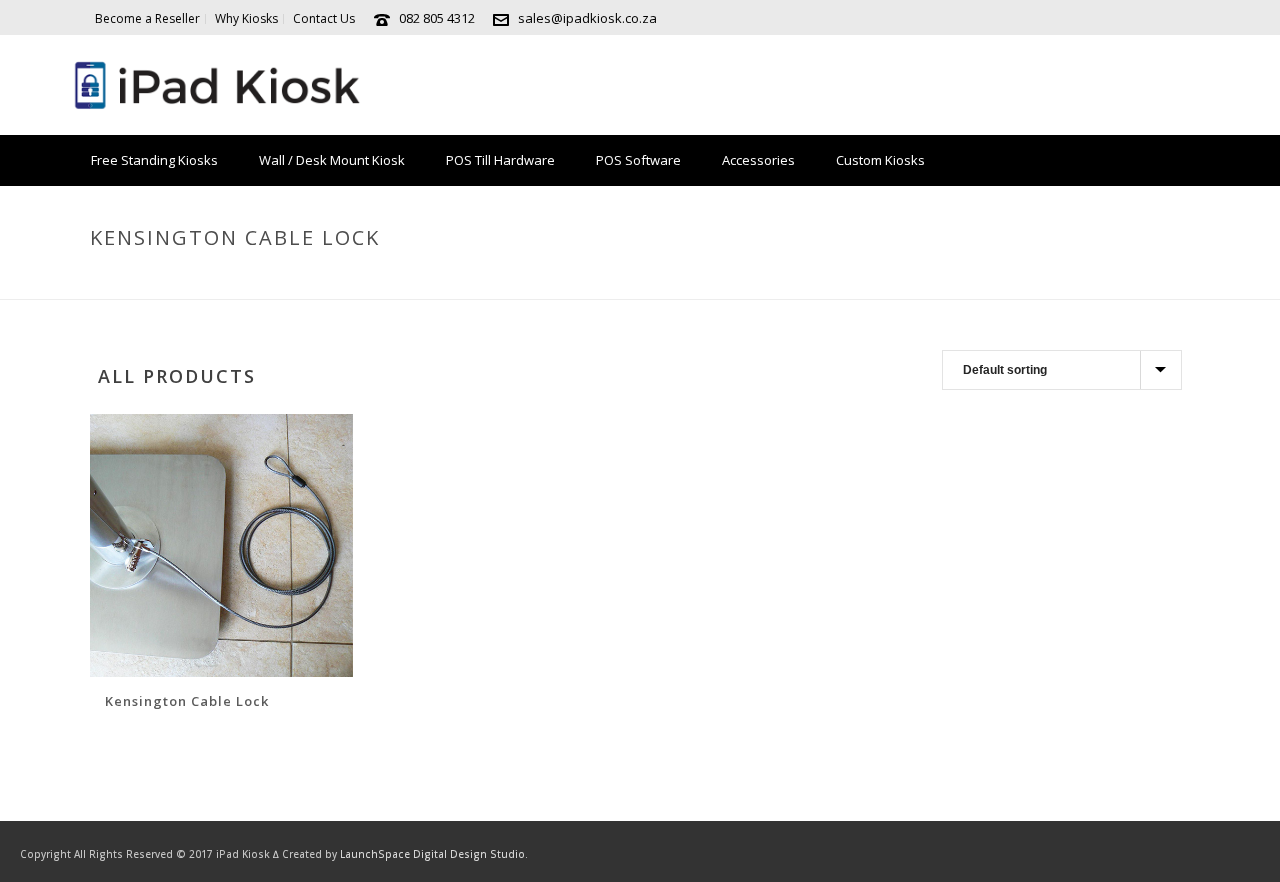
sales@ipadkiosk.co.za (587, 18)
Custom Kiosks (880, 160)
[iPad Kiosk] (215, 85)
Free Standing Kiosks (154, 160)
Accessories (758, 160)
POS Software (638, 160)
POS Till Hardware (500, 160)
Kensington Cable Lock (187, 701)
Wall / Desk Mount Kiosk (332, 160)
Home (941, 280)
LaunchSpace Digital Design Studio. (434, 854)
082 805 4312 (437, 18)
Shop (989, 280)
